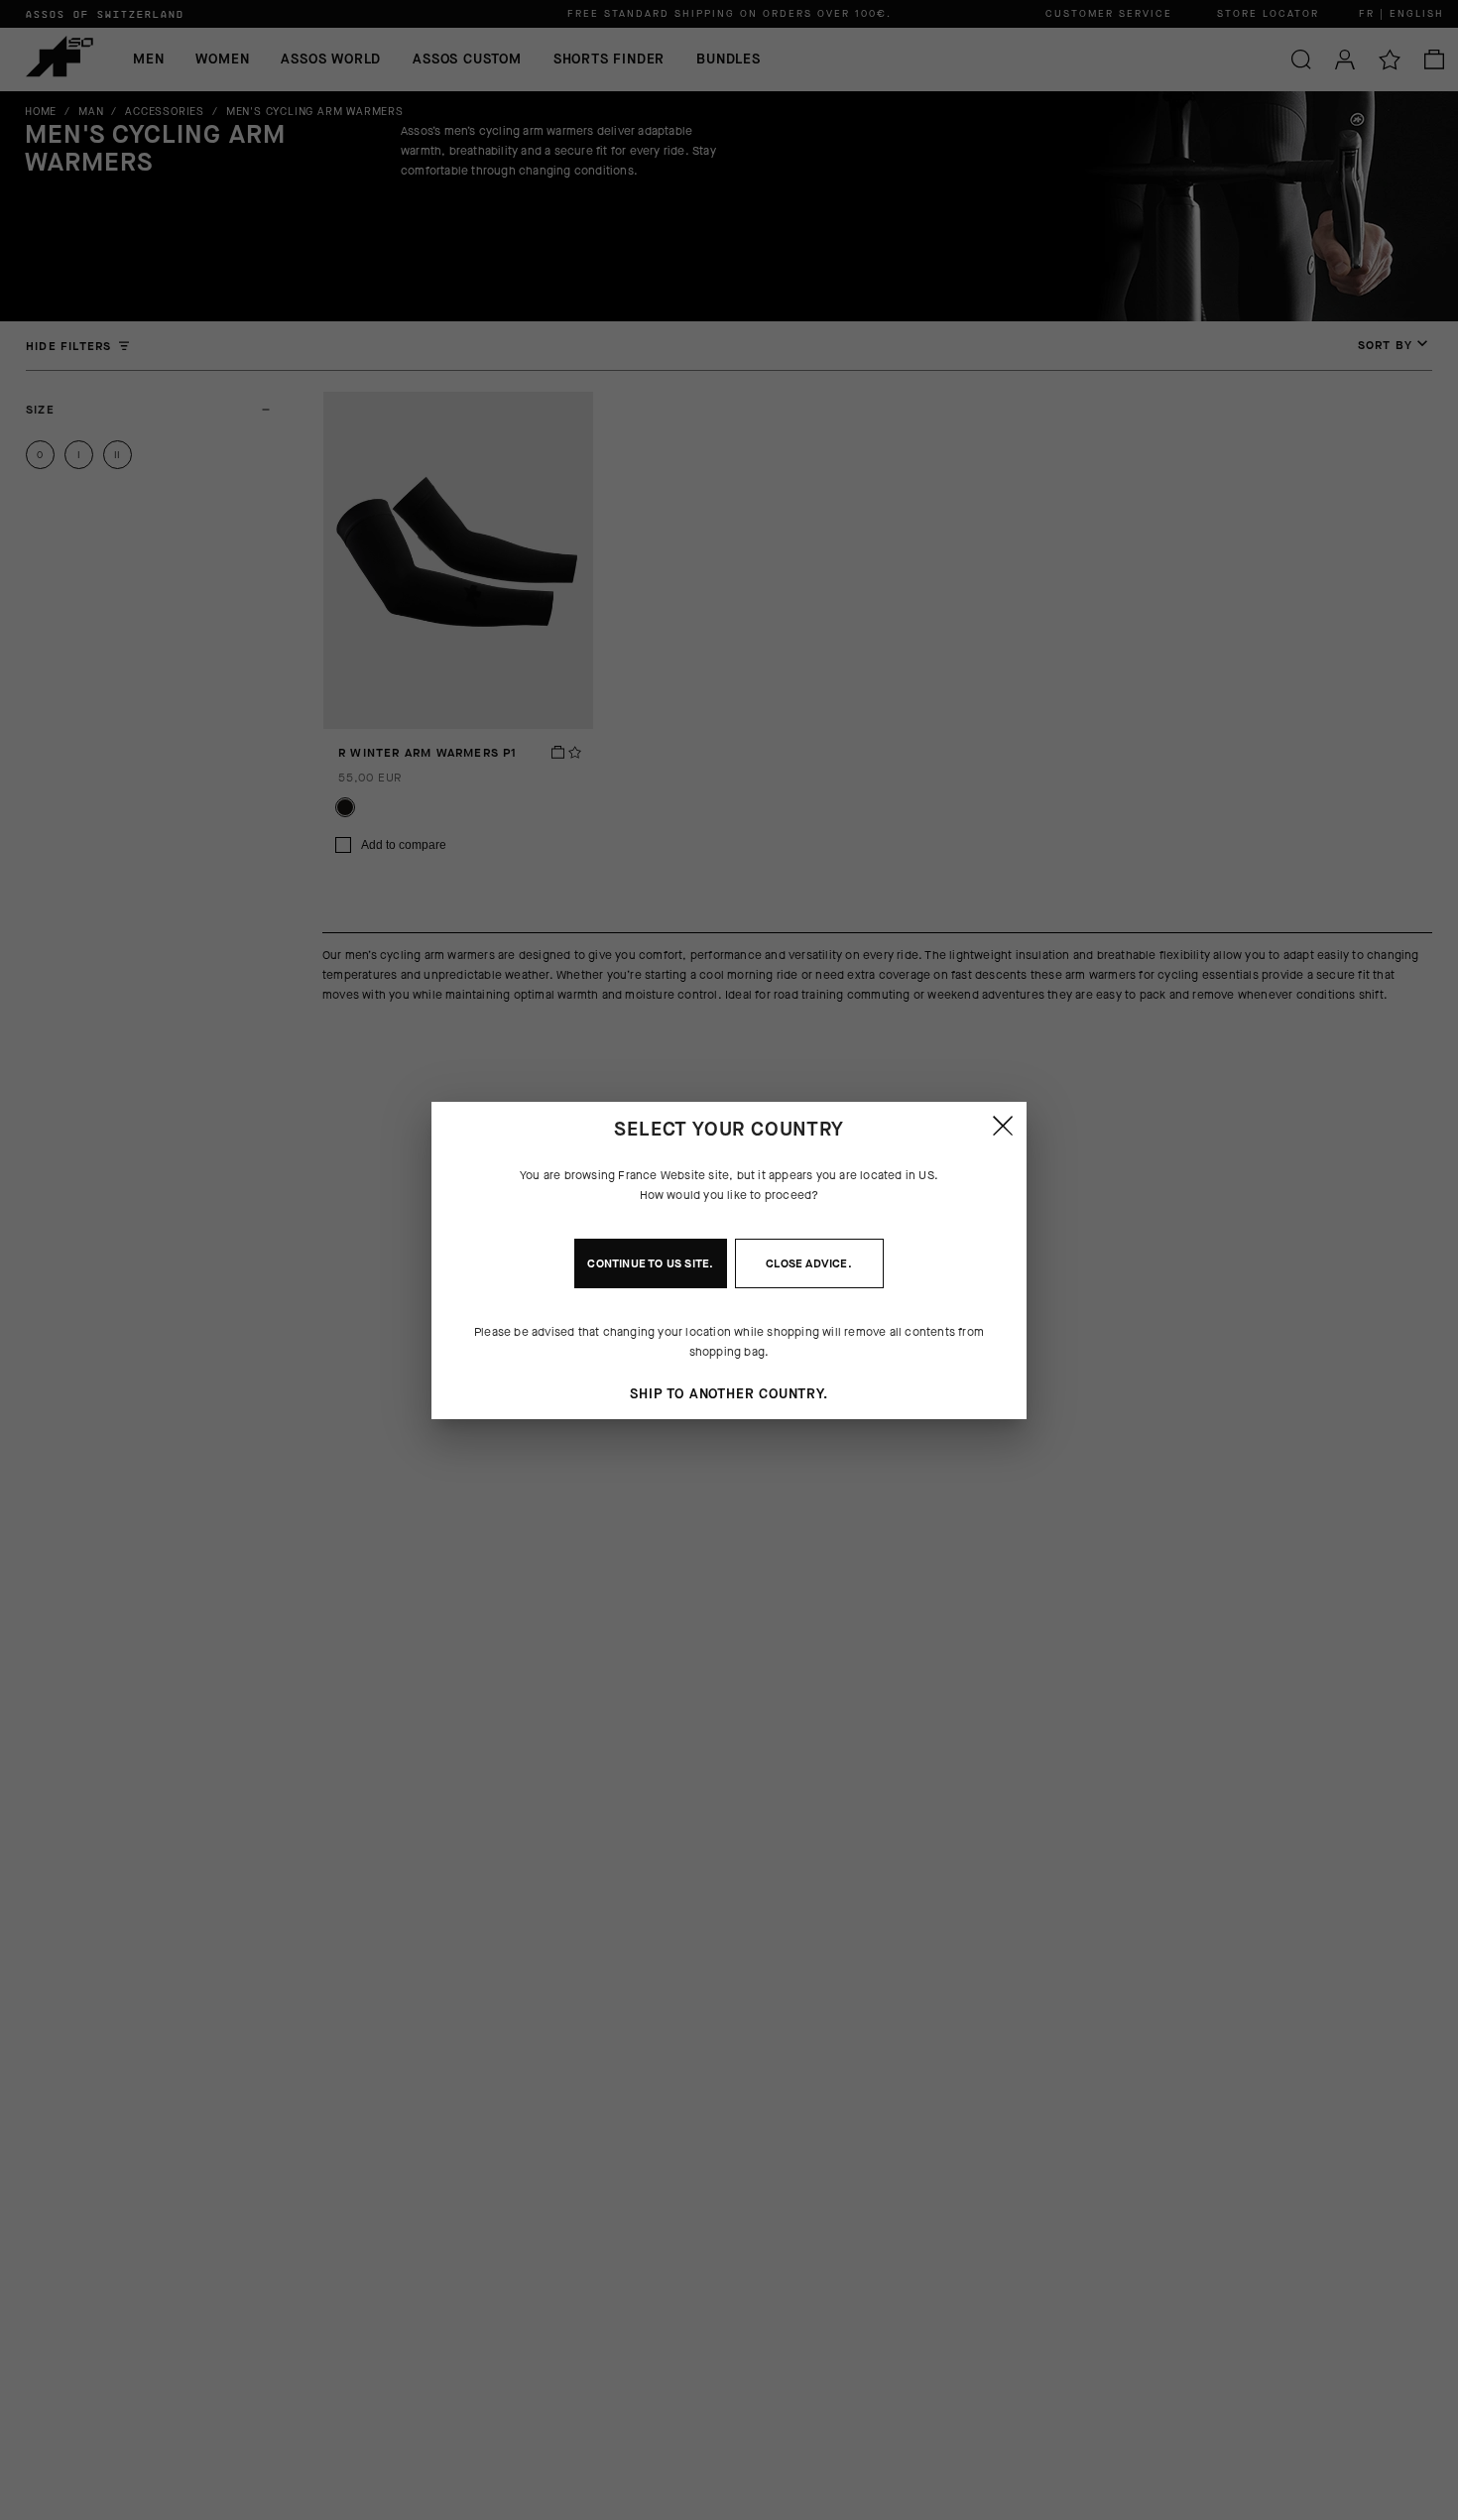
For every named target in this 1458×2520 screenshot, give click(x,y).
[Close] (1003, 1126)
